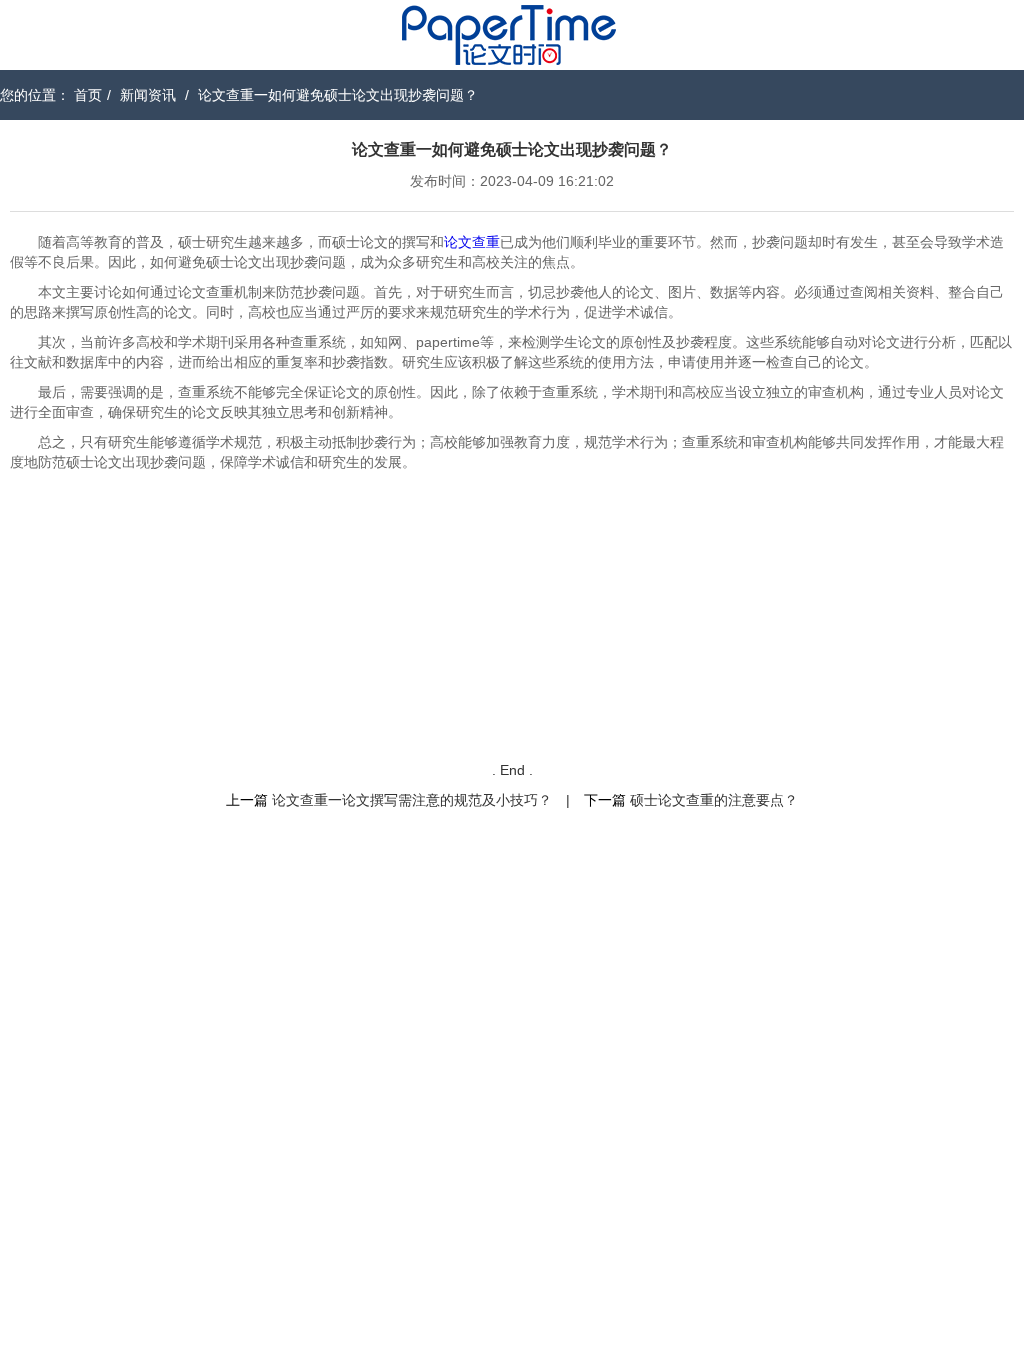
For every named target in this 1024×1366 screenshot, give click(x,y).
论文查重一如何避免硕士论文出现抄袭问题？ (338, 95)
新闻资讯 (148, 95)
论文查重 (472, 242)
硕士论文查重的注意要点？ (714, 800)
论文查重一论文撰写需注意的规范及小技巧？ (412, 800)
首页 (88, 95)
